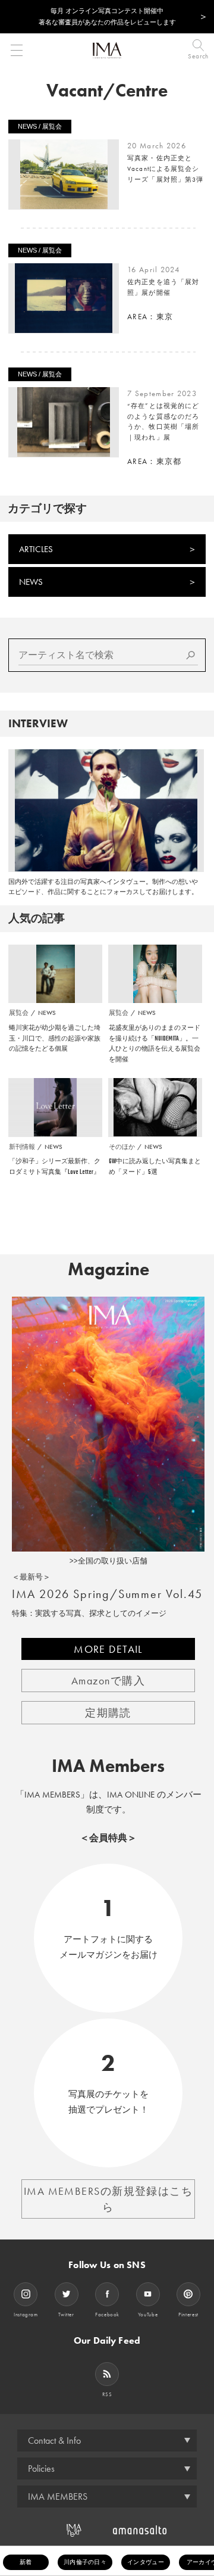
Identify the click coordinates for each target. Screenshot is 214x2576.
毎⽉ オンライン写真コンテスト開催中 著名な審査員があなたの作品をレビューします (107, 16)
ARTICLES (36, 549)
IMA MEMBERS (58, 2496)
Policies (41, 2468)
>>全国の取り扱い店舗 (108, 1561)
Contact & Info (54, 2440)
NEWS (31, 582)
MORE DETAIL (108, 1649)
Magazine (108, 1269)
